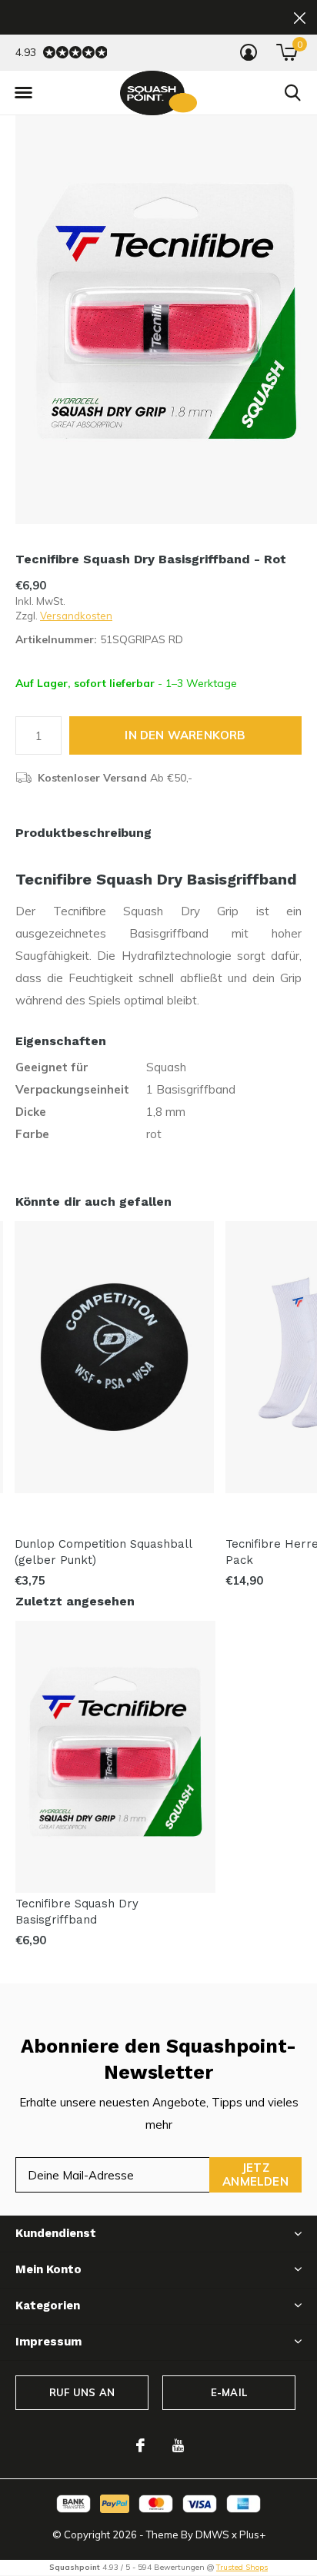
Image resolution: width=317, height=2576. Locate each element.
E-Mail (229, 2392)
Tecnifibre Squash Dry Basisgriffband (77, 1912)
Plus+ (252, 2535)
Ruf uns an (82, 2392)
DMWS (212, 2535)
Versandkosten (76, 616)
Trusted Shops (242, 2567)
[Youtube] (178, 2445)
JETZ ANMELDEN (255, 2174)
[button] (23, 93)
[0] (287, 52)
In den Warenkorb (185, 735)
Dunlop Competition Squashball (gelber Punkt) (103, 1552)
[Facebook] (140, 2445)
